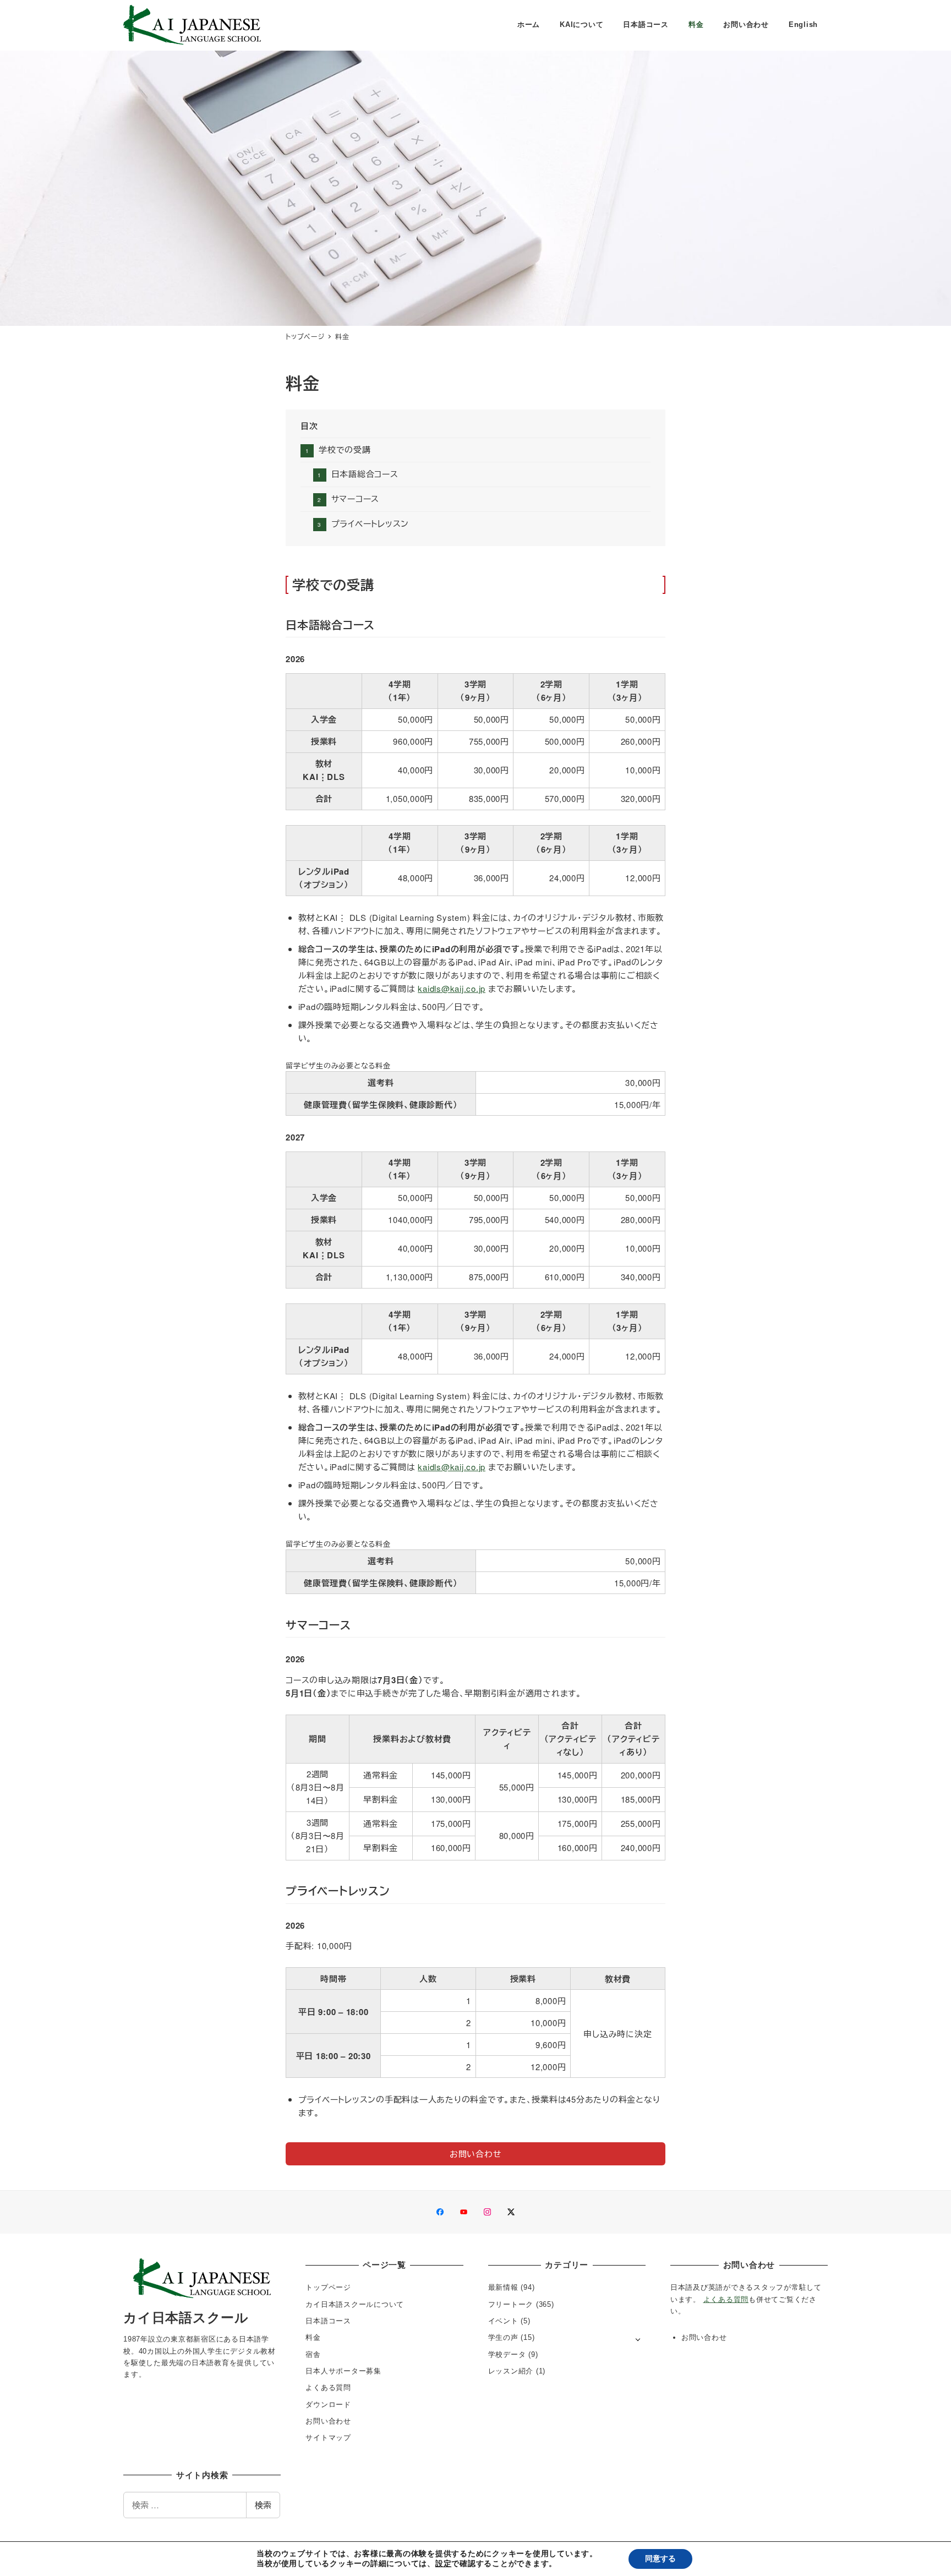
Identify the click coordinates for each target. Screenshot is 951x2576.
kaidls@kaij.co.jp (452, 988)
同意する (660, 2559)
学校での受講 (345, 449)
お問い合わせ (328, 2421)
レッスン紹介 (511, 2371)
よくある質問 (328, 2387)
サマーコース (355, 498)
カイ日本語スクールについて (355, 2304)
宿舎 (313, 2354)
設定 (444, 2564)
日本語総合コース (365, 474)
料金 (313, 2337)
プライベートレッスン (370, 523)
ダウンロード (328, 2405)
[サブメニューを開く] (638, 2338)
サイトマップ (328, 2438)
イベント (503, 2321)
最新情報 (503, 2287)
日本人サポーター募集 (343, 2371)
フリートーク (511, 2304)
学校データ (507, 2354)
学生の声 (503, 2337)
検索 (263, 2505)
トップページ (328, 2287)
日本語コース (328, 2321)
